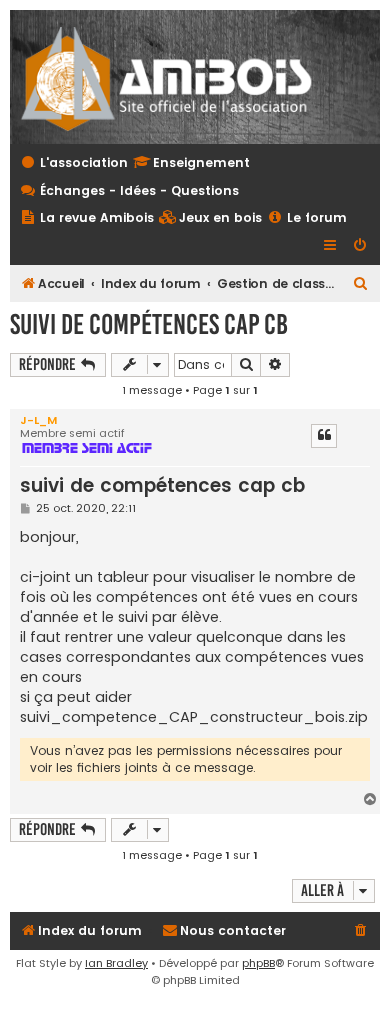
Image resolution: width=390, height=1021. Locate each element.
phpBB (258, 963)
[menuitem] (210, 218)
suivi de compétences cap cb (149, 324)
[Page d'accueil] (179, 77)
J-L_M (38, 420)
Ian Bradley (116, 963)
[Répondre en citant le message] (324, 436)
